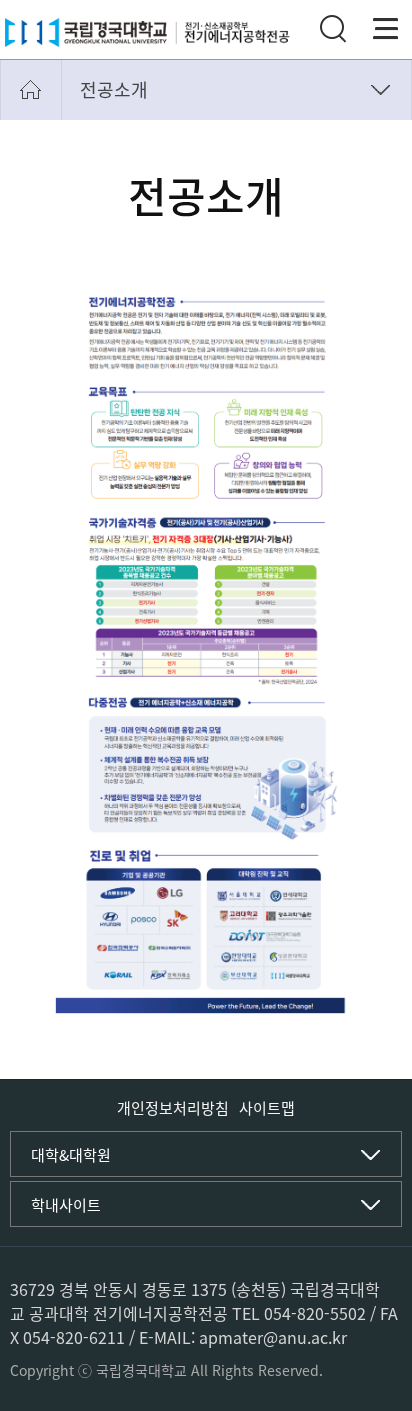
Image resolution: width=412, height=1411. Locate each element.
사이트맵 (267, 1108)
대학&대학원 (71, 1155)
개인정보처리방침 (173, 1108)
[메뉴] (386, 29)
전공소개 (114, 89)
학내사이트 (66, 1205)
